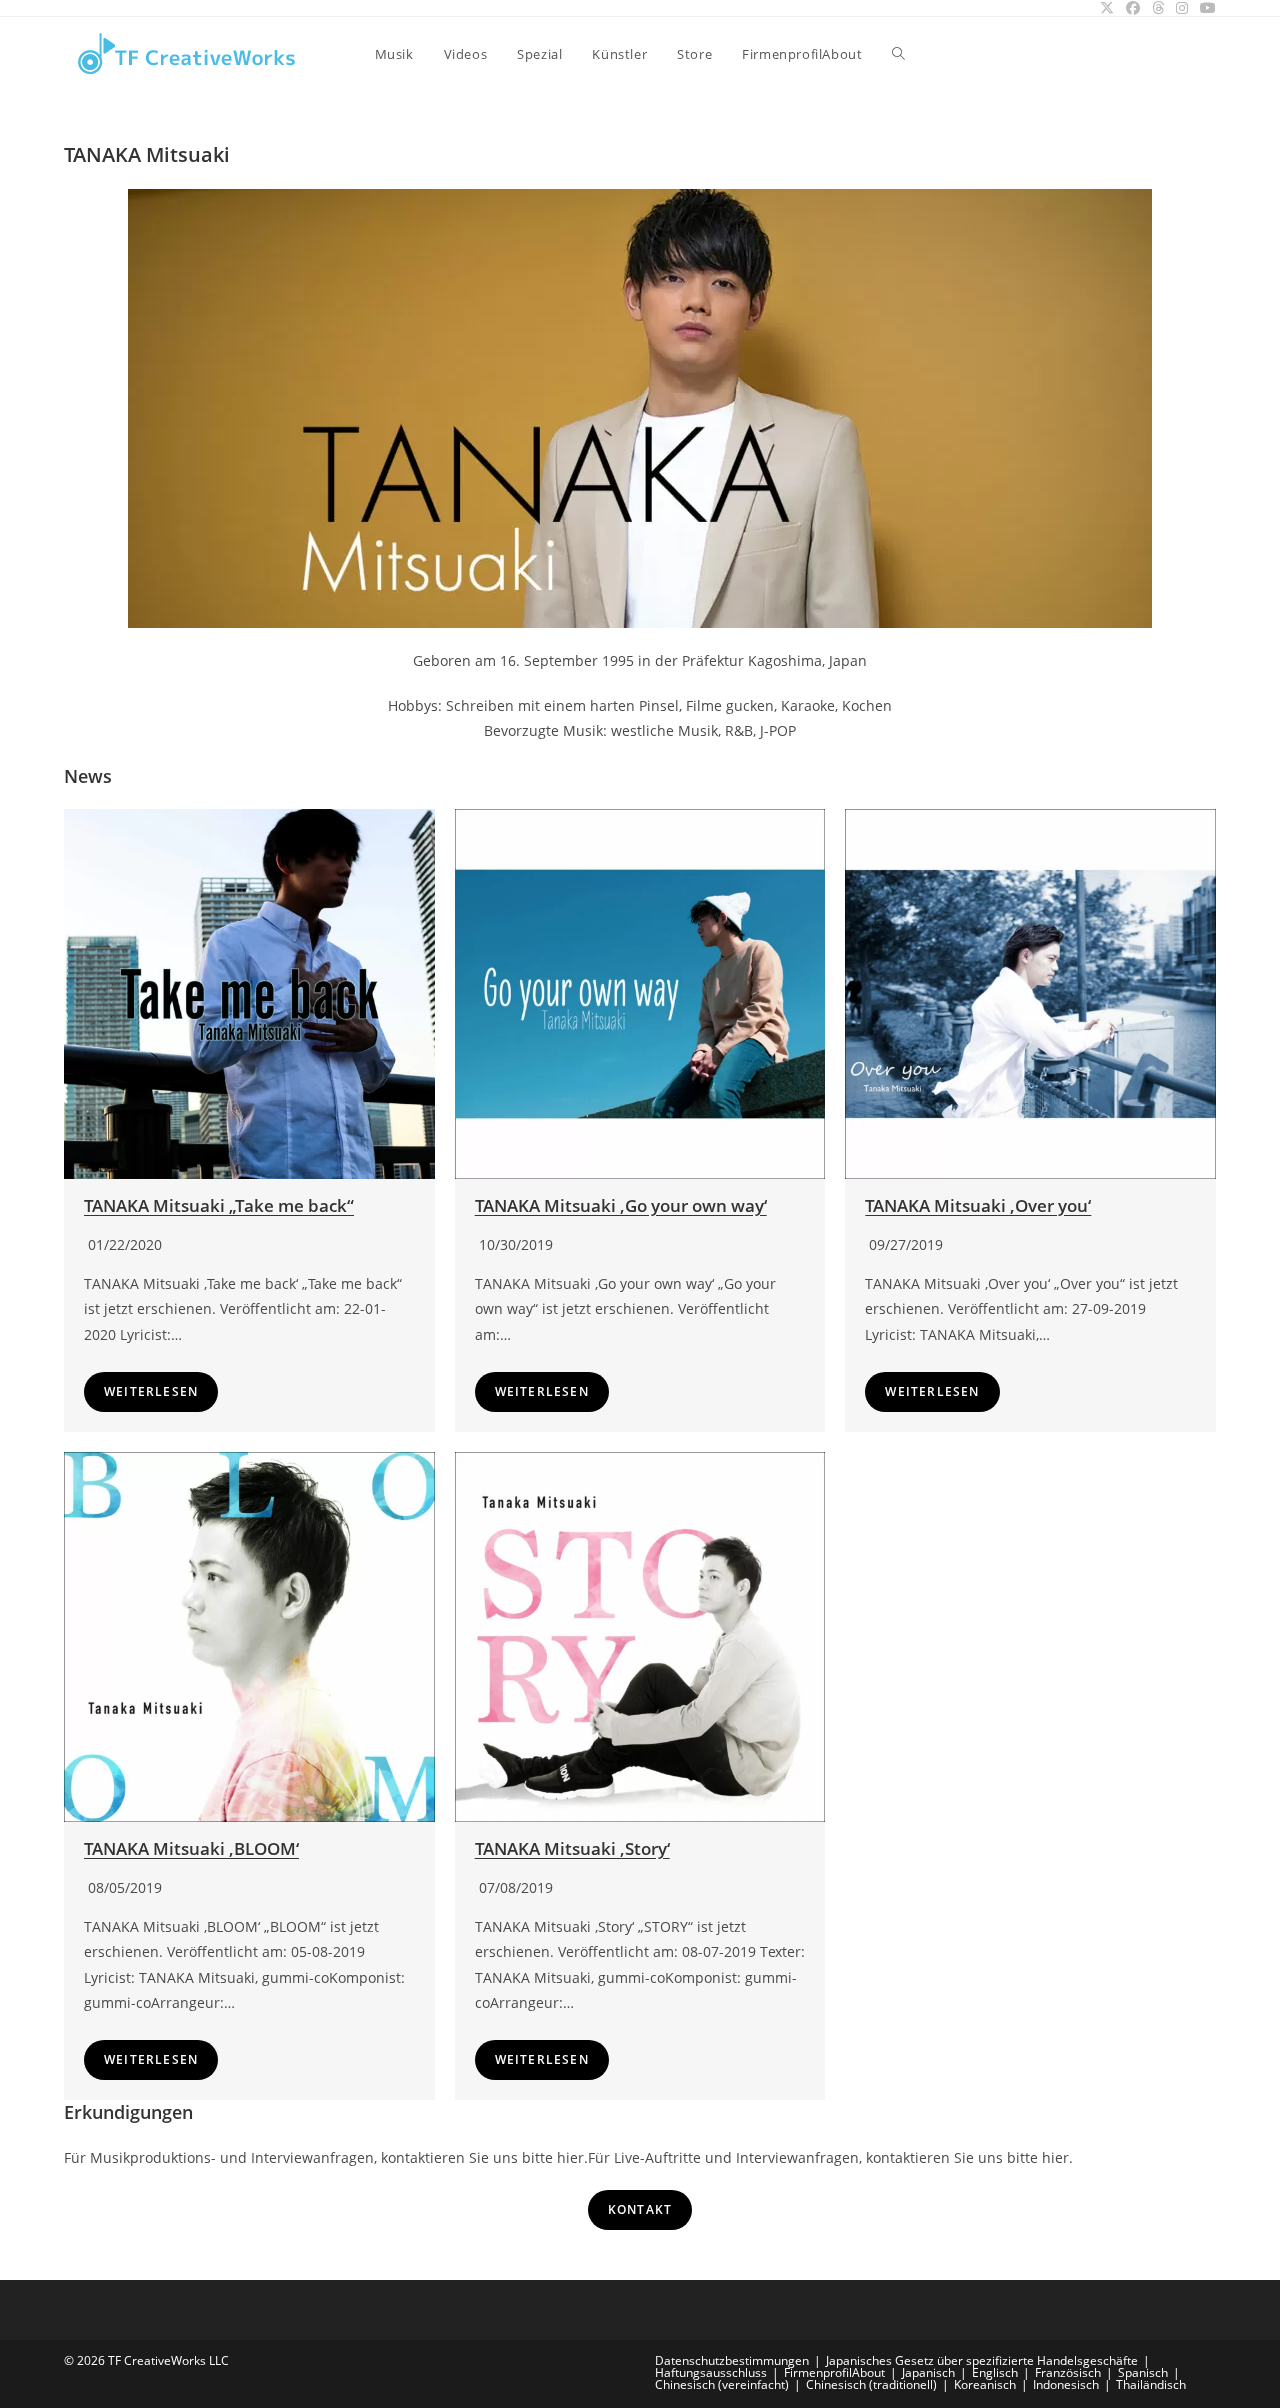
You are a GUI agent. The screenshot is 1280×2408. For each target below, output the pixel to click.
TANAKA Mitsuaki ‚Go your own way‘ (621, 1205)
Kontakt (640, 2209)
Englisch (995, 2372)
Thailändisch (1151, 2384)
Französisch (1068, 2372)
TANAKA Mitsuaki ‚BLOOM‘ (191, 1848)
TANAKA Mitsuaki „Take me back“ (219, 1205)
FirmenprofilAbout (834, 2372)
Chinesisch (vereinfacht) (722, 2384)
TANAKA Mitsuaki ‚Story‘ (572, 1848)
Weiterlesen (151, 1391)
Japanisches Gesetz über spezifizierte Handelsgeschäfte (982, 2360)
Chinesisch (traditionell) (871, 2384)
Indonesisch (1066, 2384)
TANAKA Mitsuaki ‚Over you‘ (978, 1205)
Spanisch (1143, 2372)
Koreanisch (985, 2384)
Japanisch (928, 2372)
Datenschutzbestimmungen (732, 2360)
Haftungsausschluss (711, 2372)
